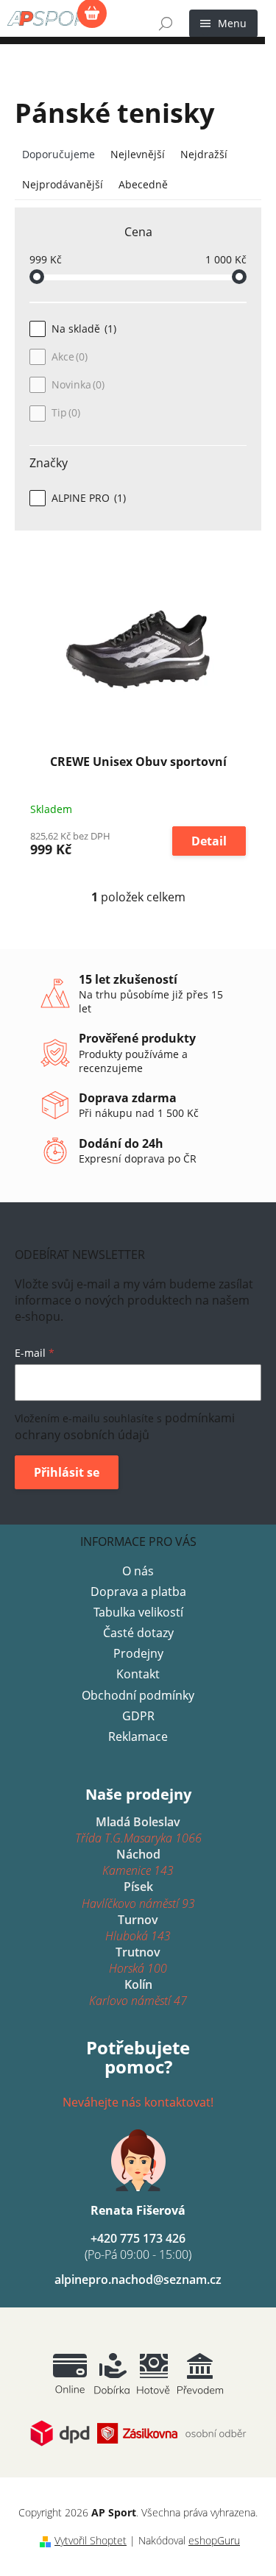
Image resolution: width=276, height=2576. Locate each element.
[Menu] (223, 24)
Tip (64, 412)
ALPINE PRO (87, 498)
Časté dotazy (138, 1633)
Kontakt (138, 1674)
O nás (138, 1571)
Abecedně (143, 184)
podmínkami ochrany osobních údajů (125, 1426)
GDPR (138, 1716)
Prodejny (138, 1653)
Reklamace (138, 1736)
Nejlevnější (138, 154)
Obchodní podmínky (138, 1695)
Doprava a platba (138, 1592)
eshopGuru (214, 2540)
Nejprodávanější (63, 184)
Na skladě (82, 329)
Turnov (138, 1928)
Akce (68, 356)
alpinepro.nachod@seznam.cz (138, 2279)
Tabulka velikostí (138, 1612)
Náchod (138, 1862)
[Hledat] (166, 24)
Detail (209, 841)
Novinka (77, 384)
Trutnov (138, 1960)
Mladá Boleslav (138, 1830)
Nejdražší (204, 154)
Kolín (138, 1993)
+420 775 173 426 (138, 2246)
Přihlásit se (67, 1472)
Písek (138, 1895)
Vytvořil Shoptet (91, 2540)
